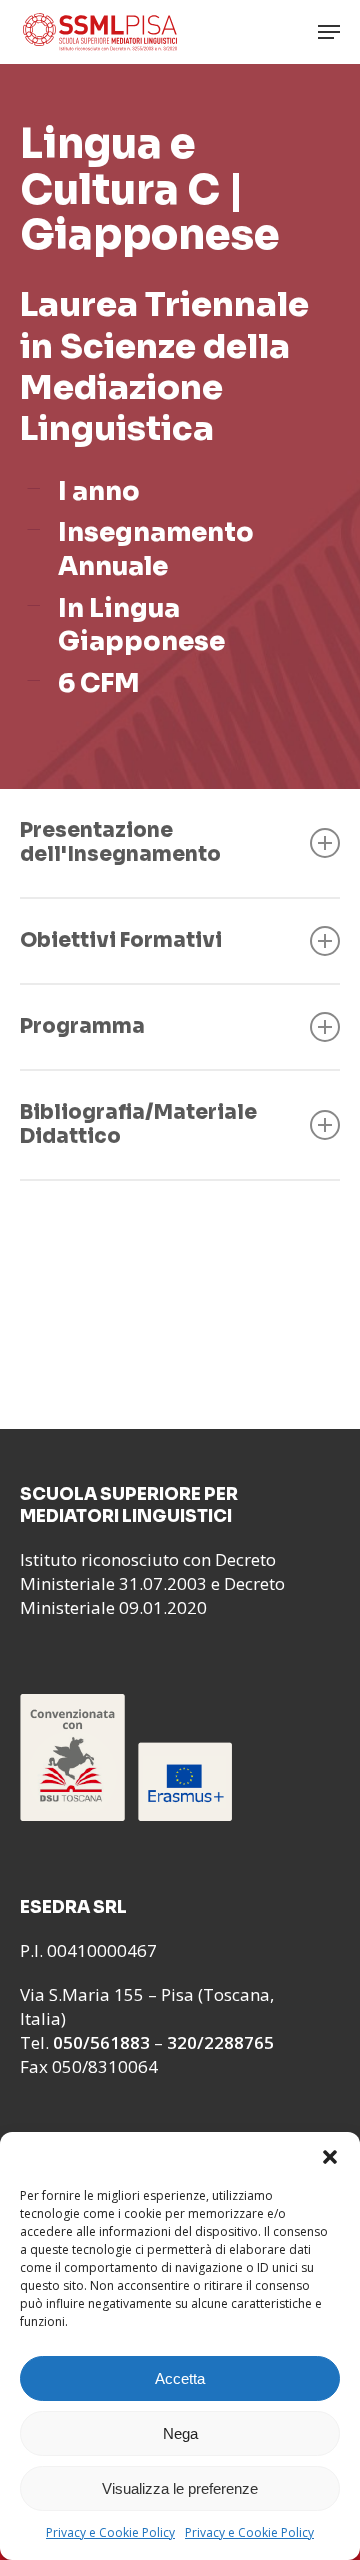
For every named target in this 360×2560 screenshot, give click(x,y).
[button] (330, 2157)
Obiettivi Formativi (121, 940)
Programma (82, 1026)
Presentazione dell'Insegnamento (120, 842)
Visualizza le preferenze (180, 2488)
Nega (180, 2433)
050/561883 (101, 2042)
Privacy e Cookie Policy (110, 2532)
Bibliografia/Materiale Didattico (138, 1124)
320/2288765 (220, 2042)
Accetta (180, 2378)
